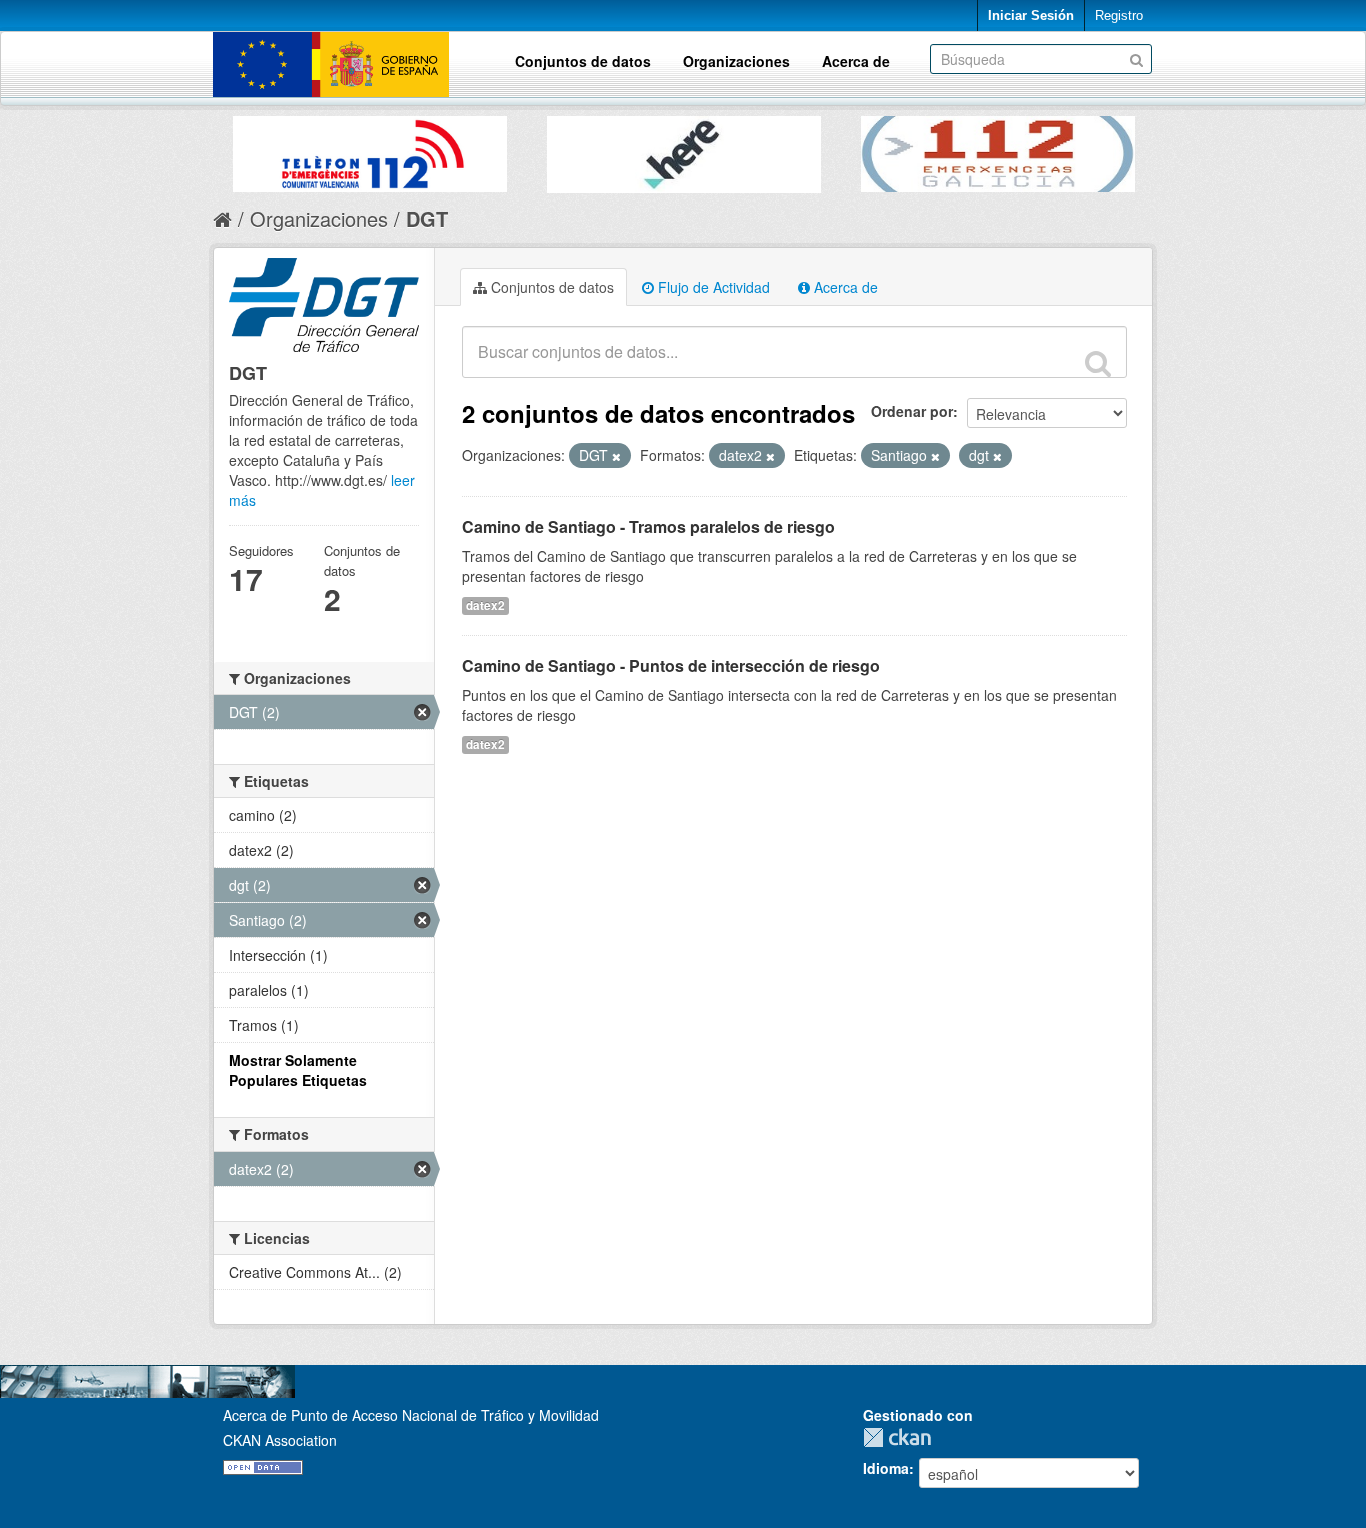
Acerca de (856, 61)
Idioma (886, 1468)
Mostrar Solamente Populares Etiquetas (298, 1070)
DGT (427, 218)
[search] (1098, 363)
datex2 (485, 605)
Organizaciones (736, 61)
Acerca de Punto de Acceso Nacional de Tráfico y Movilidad (411, 1415)
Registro (1119, 15)
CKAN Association (280, 1440)
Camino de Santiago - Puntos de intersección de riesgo (671, 665)
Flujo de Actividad (712, 287)
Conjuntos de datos (583, 61)
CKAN (902, 1437)
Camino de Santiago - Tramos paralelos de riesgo (648, 526)
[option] (370, 149)
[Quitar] (616, 456)
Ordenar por (912, 411)
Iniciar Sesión (1031, 15)
